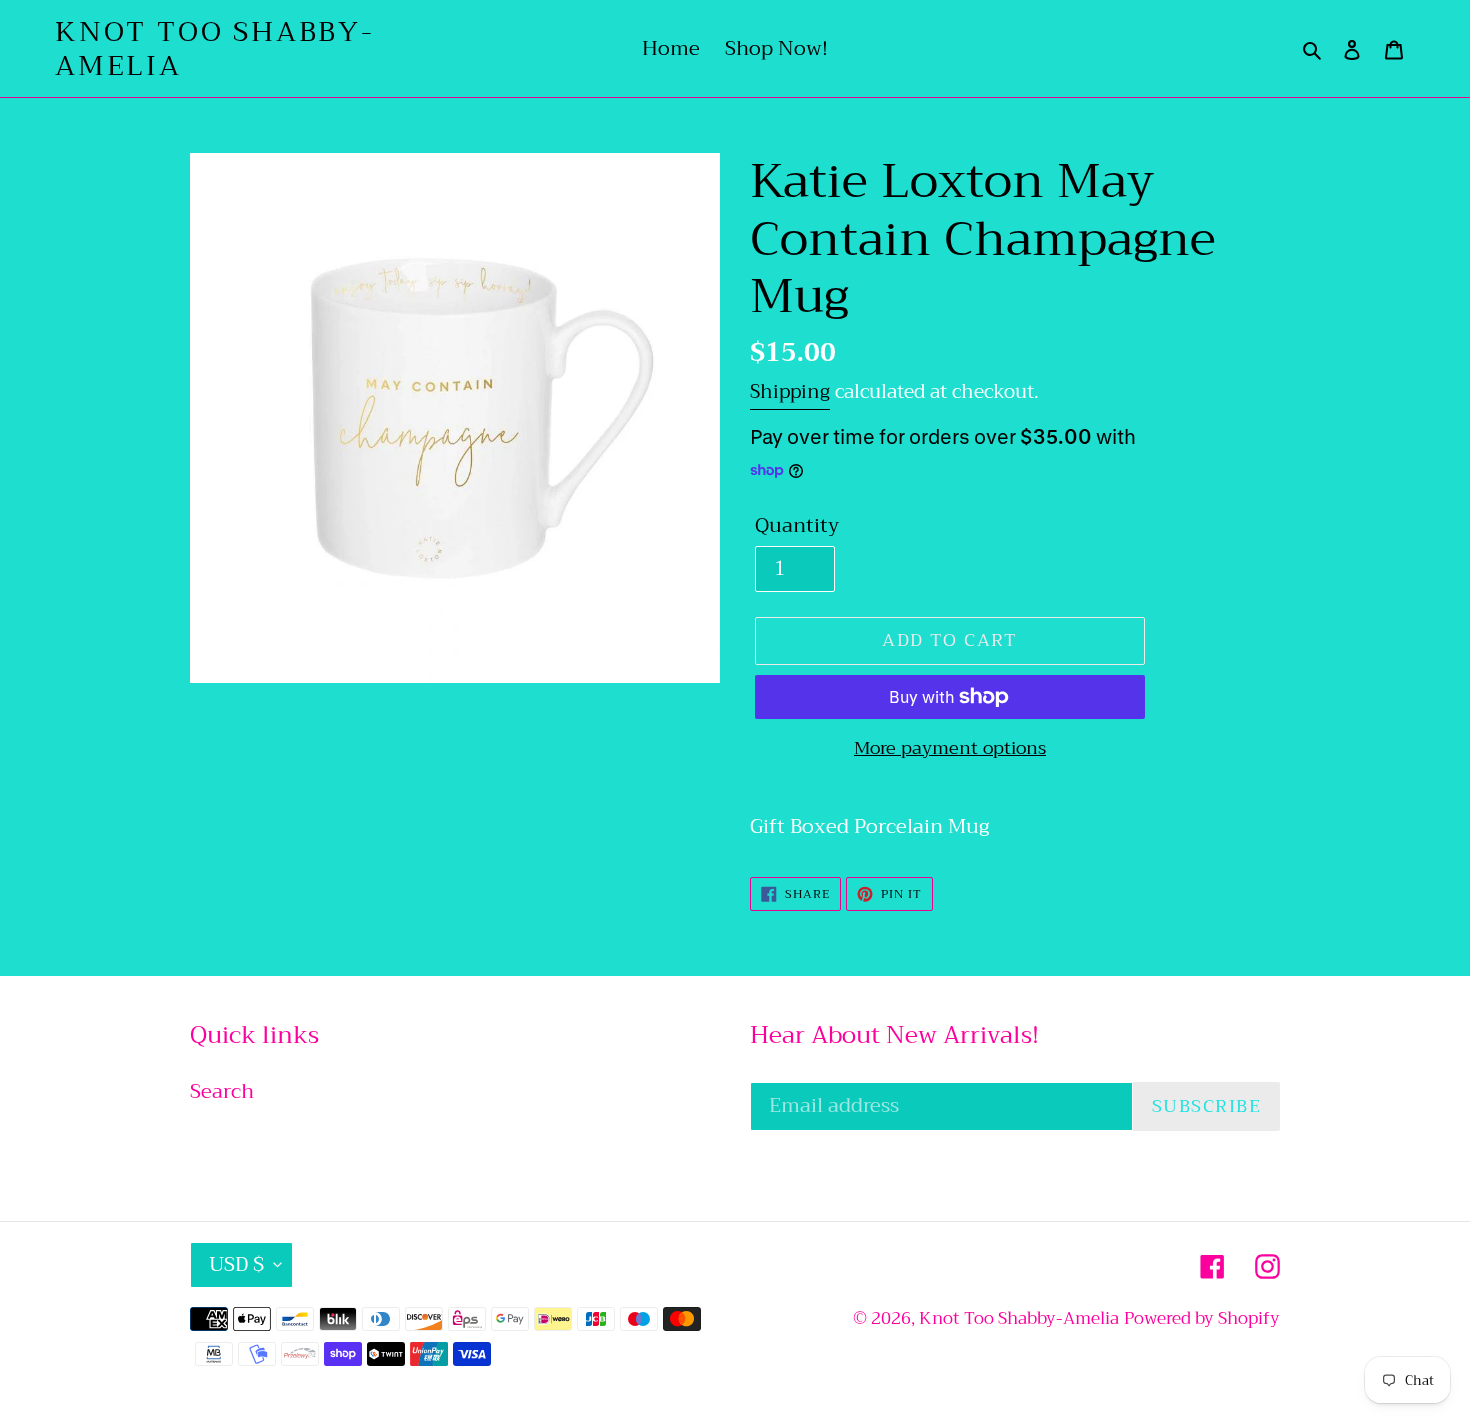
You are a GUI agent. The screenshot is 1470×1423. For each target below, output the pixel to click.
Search (222, 1091)
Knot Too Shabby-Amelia (215, 48)
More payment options (950, 748)
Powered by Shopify (1202, 1318)
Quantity (797, 526)
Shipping (790, 391)
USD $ (236, 1264)
